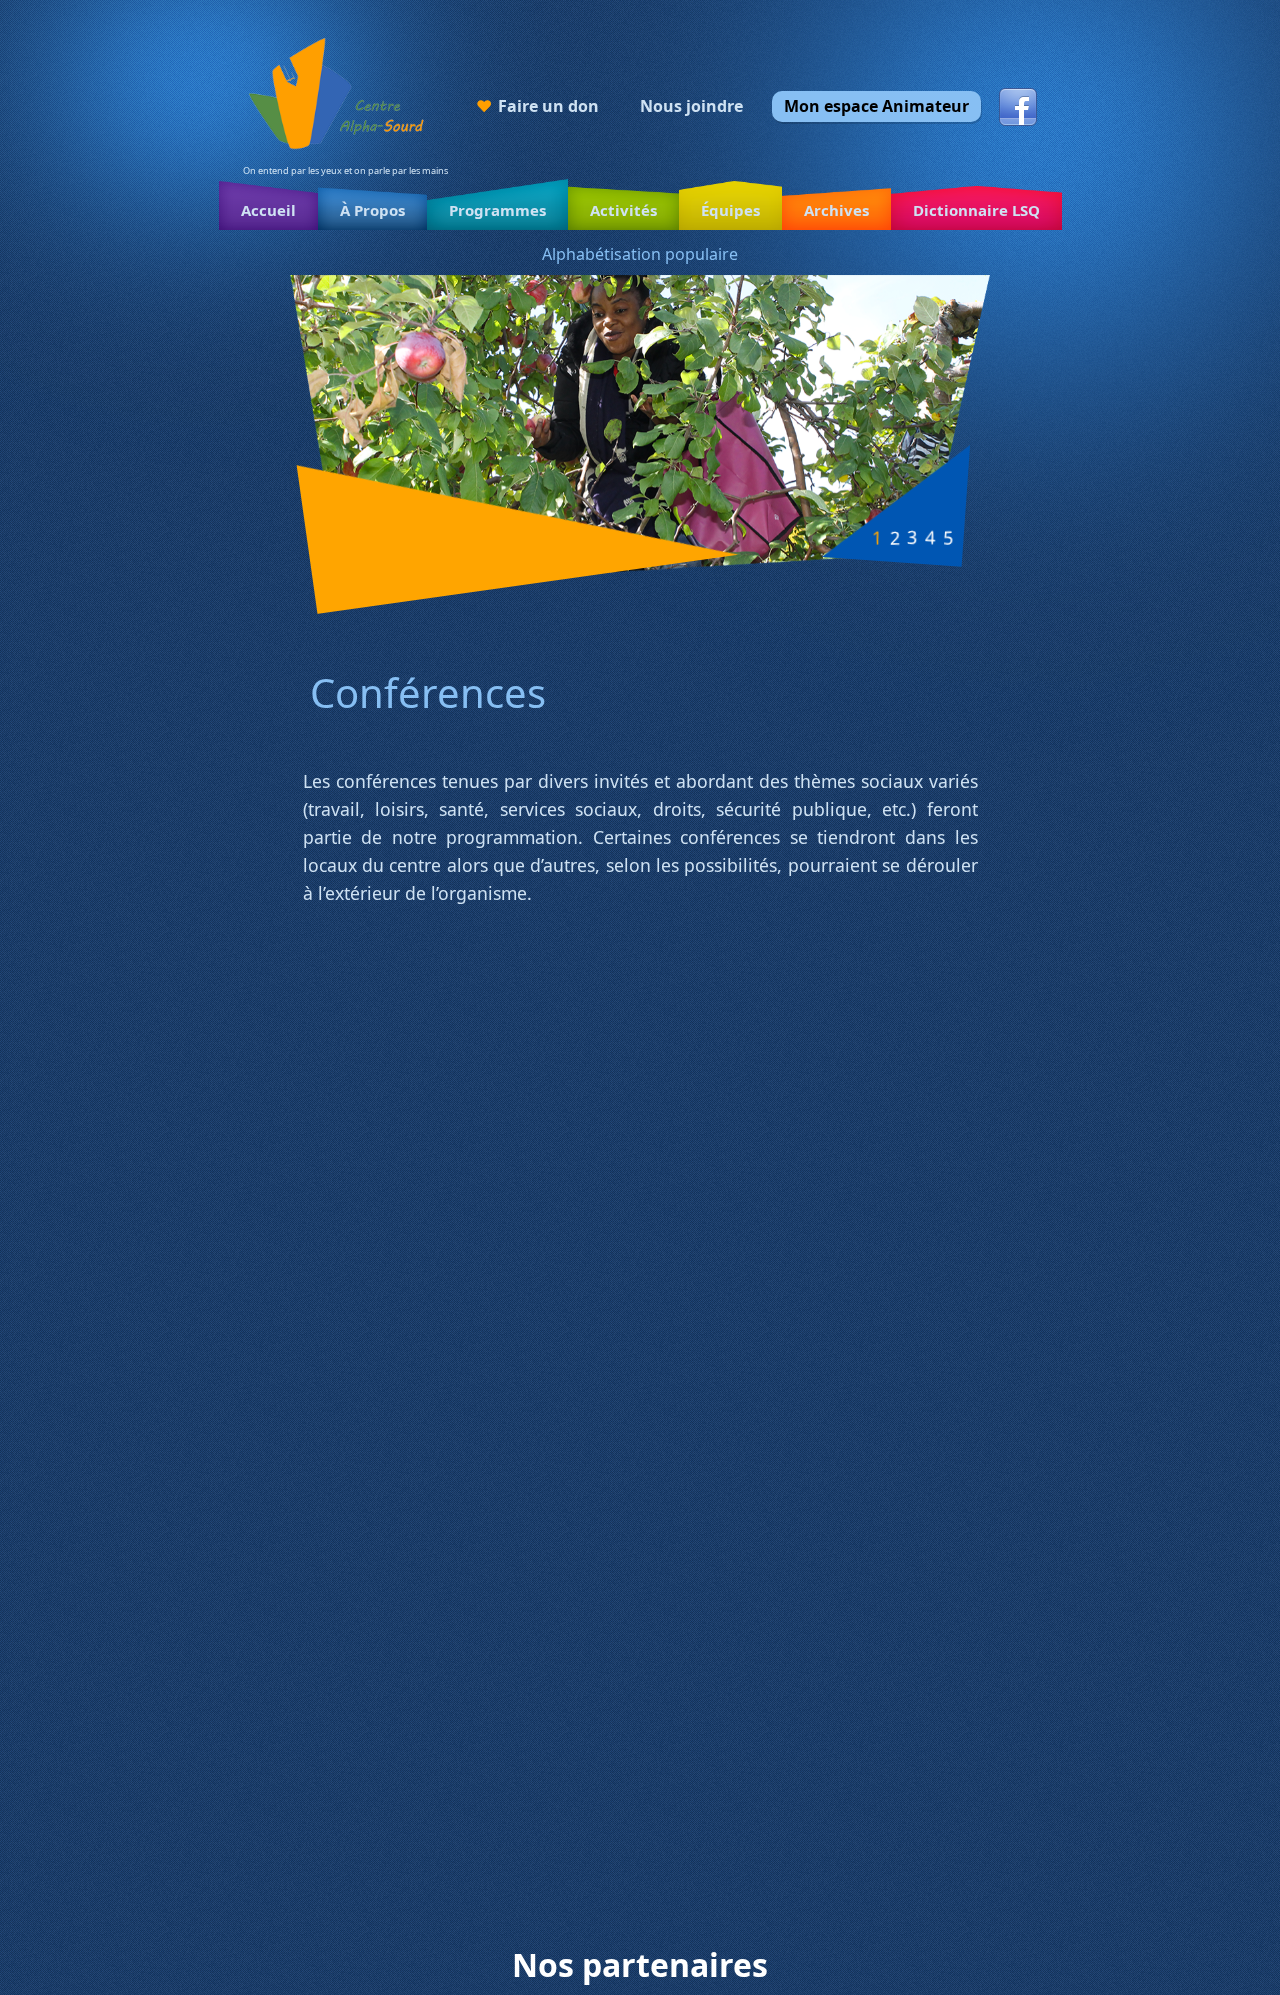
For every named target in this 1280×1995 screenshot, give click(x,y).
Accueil (268, 210)
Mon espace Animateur (876, 106)
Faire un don (548, 106)
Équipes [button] (730, 210)
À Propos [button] (372, 210)
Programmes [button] (497, 210)
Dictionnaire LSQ (976, 210)
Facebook (1018, 107)
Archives (836, 210)
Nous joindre (691, 106)
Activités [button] (623, 210)
